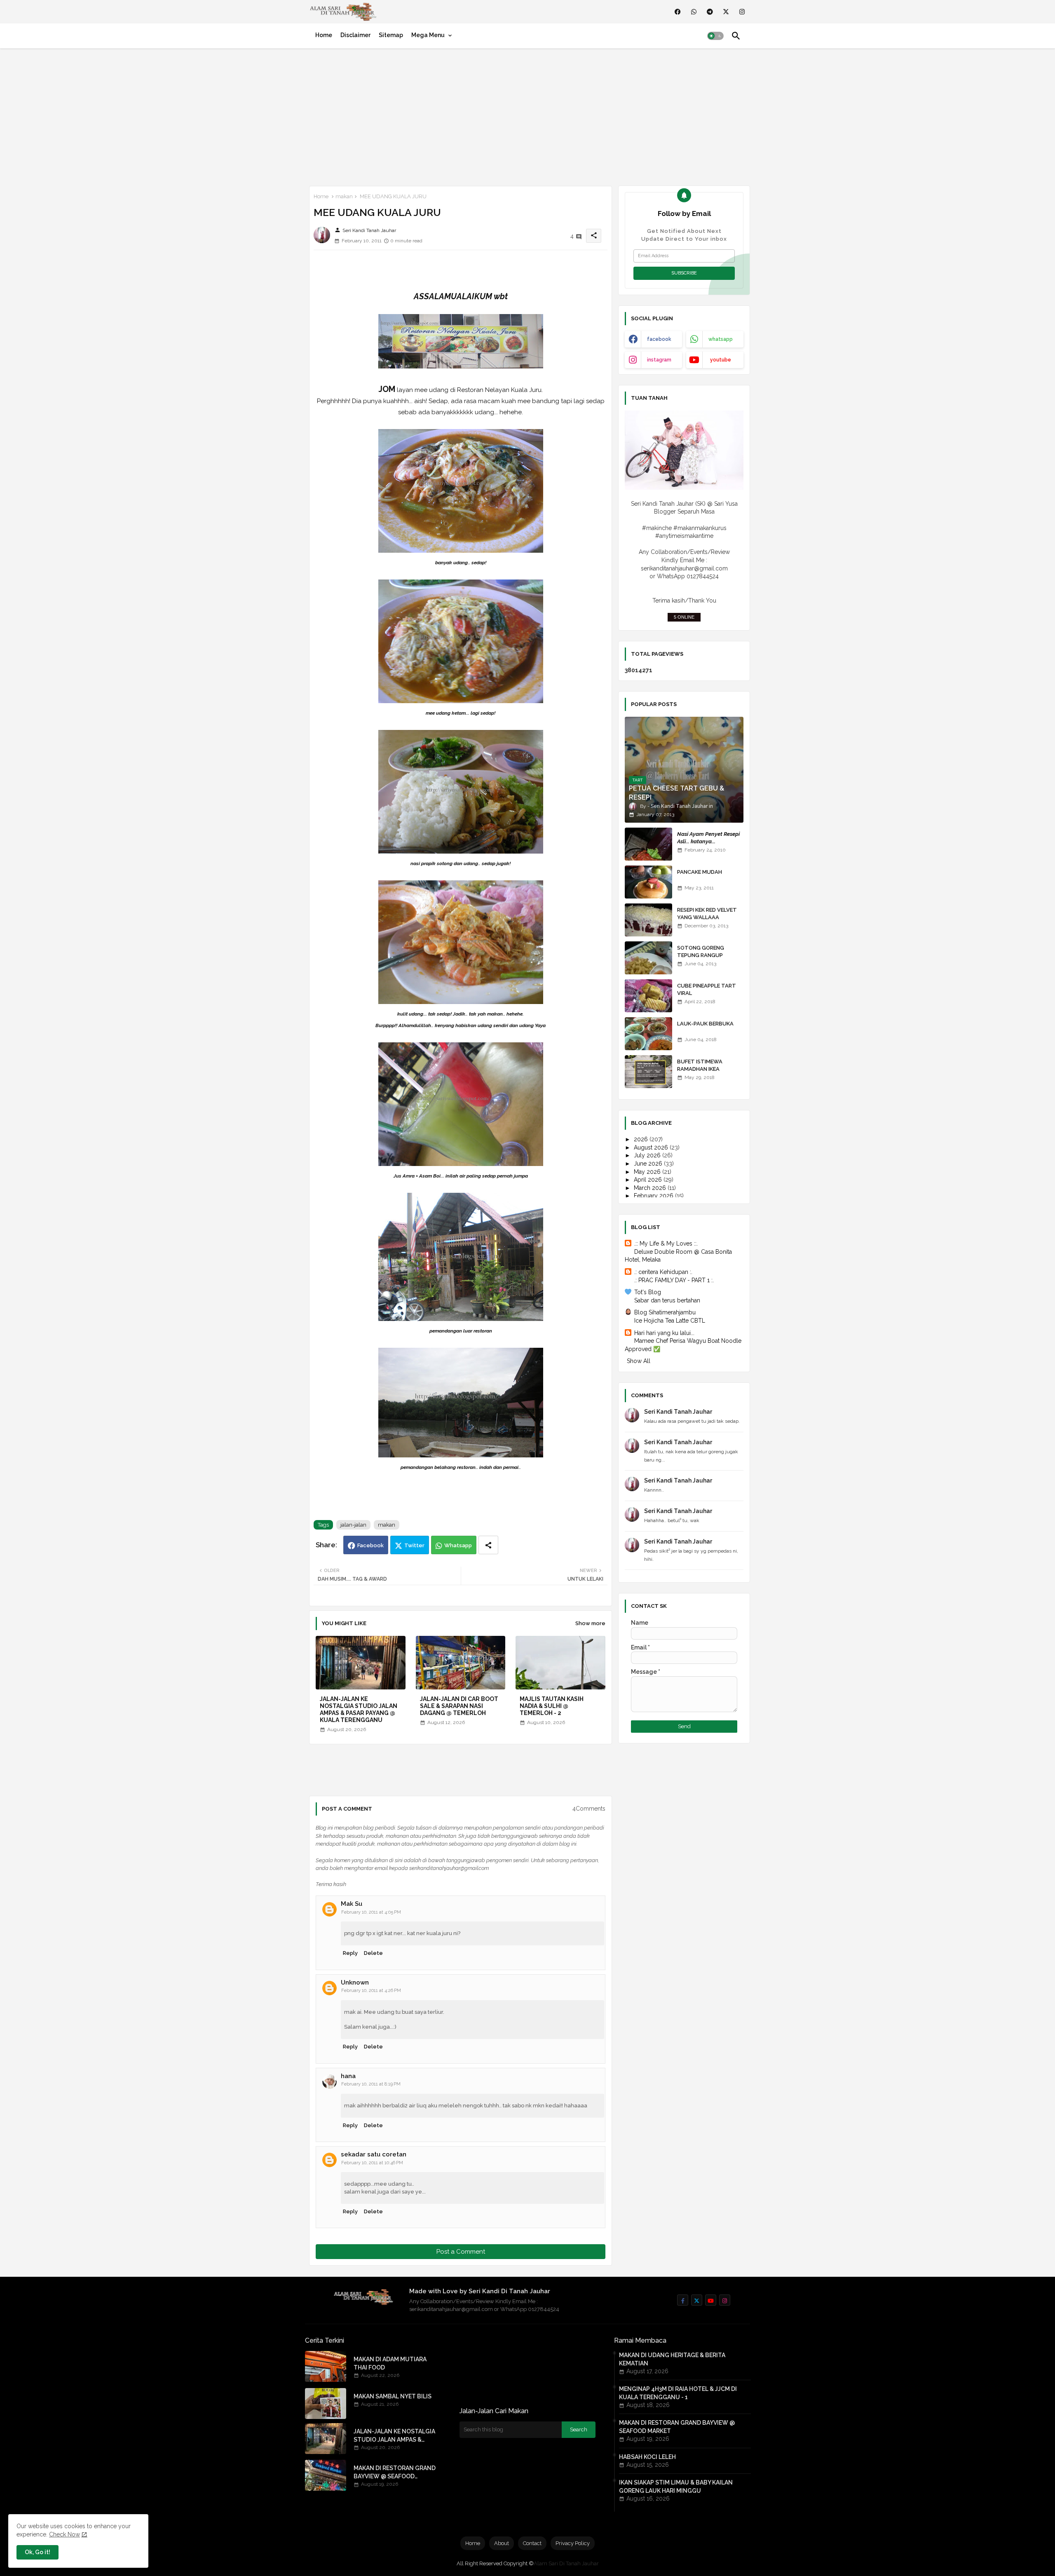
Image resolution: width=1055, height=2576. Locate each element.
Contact (532, 2543)
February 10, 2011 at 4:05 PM (371, 1912)
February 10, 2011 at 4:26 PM (371, 1991)
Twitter (414, 1545)
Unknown (355, 1982)
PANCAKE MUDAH (700, 872)
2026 (642, 1139)
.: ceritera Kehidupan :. (663, 1272)
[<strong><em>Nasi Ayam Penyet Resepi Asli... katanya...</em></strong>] (648, 844)
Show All (639, 1361)
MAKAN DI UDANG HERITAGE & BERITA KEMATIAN (672, 2359)
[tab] (324, 35)
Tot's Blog (648, 1292)
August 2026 (652, 1147)
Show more (590, 1623)
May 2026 (648, 1172)
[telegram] (710, 12)
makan (344, 196)
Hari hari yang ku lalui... (664, 1333)
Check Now (64, 2534)
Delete (373, 1953)
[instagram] (742, 12)
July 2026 (648, 1155)
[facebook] (678, 12)
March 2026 (651, 1188)
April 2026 (649, 1180)
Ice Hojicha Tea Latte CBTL (670, 1321)
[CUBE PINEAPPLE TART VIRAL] (648, 996)
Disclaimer (355, 35)
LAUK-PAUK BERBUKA (705, 1024)
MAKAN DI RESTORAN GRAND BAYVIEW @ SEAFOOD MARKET (395, 2473)
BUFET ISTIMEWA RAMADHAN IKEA (700, 1065)
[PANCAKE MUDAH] (648, 882)
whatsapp (721, 339)
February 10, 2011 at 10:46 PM (372, 2163)
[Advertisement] (527, 115)
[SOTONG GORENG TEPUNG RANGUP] (648, 958)
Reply (350, 1953)
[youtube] (711, 2300)
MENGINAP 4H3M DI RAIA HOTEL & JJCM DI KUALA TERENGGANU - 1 (678, 2393)
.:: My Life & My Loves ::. (666, 1243)
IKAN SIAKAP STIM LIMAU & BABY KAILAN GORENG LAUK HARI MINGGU (676, 2487)
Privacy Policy (573, 2543)
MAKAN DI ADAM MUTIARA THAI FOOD (390, 2363)
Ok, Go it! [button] (38, 2552)
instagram (659, 360)
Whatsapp (458, 1545)
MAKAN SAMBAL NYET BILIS (393, 2396)
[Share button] (488, 1545)
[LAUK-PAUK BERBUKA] (648, 1034)
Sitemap (391, 35)
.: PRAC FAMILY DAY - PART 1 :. (674, 1280)
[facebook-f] (683, 2300)
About (502, 2543)
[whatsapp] (694, 12)
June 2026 (649, 1164)
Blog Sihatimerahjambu (665, 1312)
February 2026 (654, 1196)
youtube (721, 360)
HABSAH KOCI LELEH (647, 2457)
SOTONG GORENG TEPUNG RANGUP (701, 951)
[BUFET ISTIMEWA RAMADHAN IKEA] (648, 1072)
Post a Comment (461, 2252)
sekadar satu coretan (374, 2154)
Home (324, 35)
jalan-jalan (353, 1525)
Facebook (370, 1545)
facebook (659, 339)
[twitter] (726, 12)
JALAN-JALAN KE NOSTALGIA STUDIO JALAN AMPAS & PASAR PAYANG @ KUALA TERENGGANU (359, 1709)
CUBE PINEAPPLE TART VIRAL (707, 989)
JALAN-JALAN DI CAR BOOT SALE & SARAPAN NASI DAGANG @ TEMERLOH (459, 1706)
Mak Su (352, 1904)
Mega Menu (428, 35)
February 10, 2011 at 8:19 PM (371, 2084)
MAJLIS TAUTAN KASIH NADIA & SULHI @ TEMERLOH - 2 (552, 1706)
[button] (715, 36)
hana (348, 2076)
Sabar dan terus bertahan (667, 1300)
